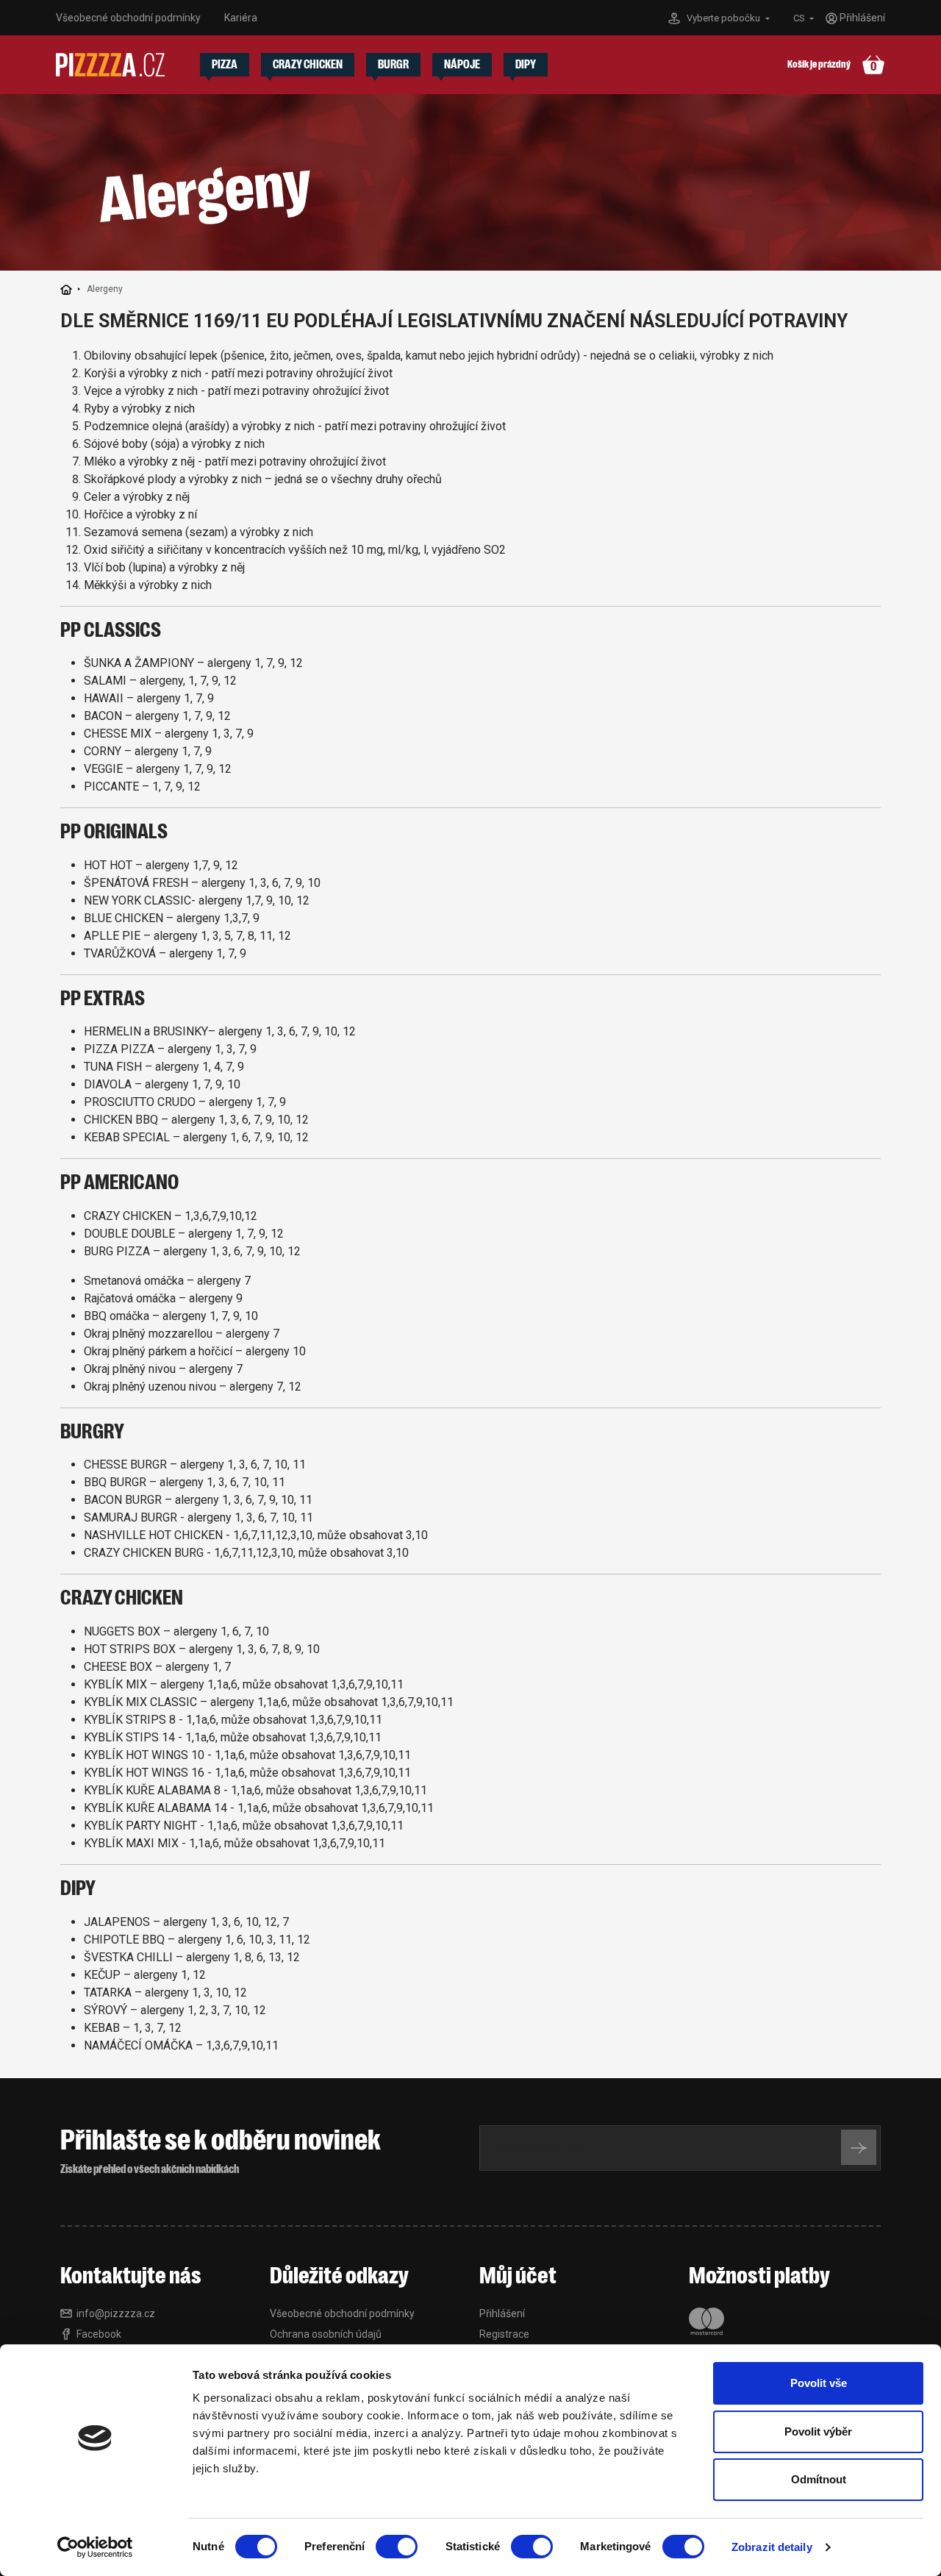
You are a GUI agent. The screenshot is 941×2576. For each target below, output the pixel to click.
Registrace (504, 2334)
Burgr (393, 65)
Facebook (99, 2334)
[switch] (397, 2547)
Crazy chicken (308, 65)
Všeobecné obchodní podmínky (128, 18)
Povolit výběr (818, 2431)
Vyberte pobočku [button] (724, 18)
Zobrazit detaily (772, 2547)
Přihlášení (502, 2313)
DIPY (526, 65)
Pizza (225, 65)
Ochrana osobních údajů (326, 2334)
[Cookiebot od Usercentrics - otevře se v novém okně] (95, 2547)
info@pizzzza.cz (116, 2313)
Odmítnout (819, 2479)
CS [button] (800, 18)
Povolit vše (819, 2383)
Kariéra (241, 18)
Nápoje (462, 65)
